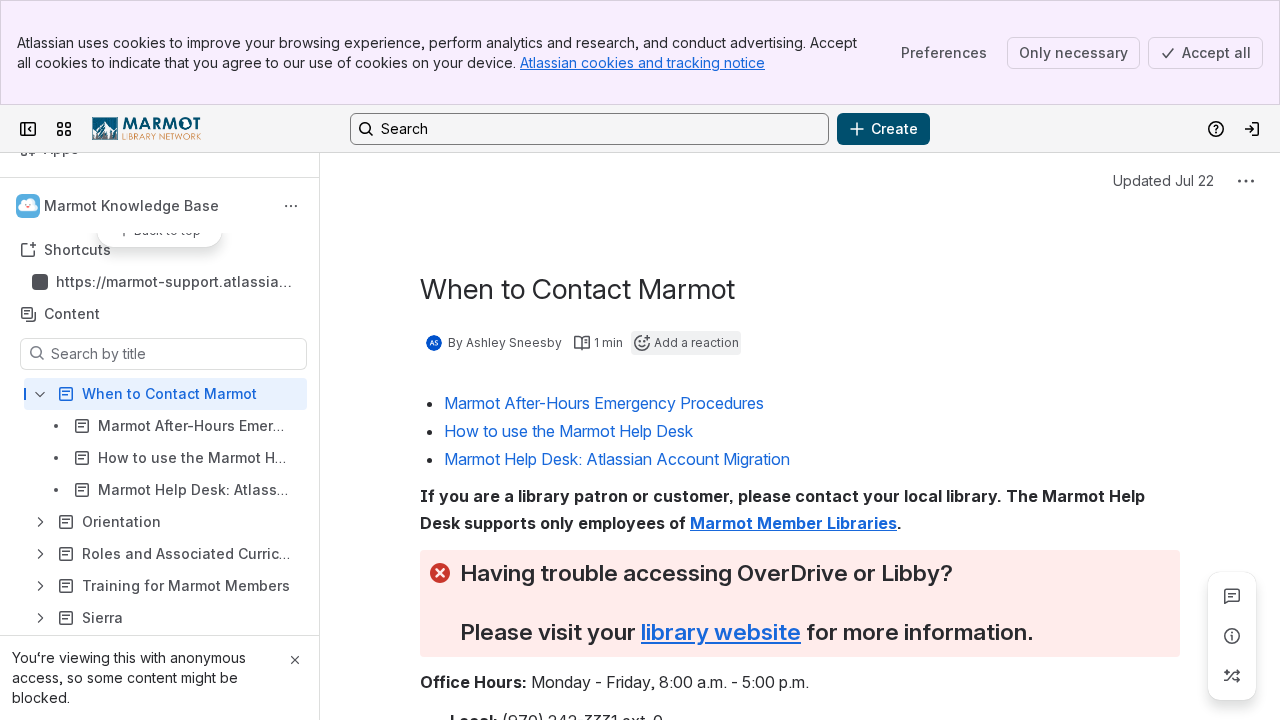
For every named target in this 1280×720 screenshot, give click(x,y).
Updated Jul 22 (1163, 180)
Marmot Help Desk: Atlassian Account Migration (617, 459)
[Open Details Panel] (1232, 636)
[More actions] (291, 206)
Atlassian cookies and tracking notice (642, 62)
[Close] (295, 660)
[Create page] (1232, 676)
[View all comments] (1232, 596)
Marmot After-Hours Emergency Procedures (604, 403)
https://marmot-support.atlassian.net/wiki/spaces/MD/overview (174, 282)
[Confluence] (146, 129)
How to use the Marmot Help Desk (568, 431)
